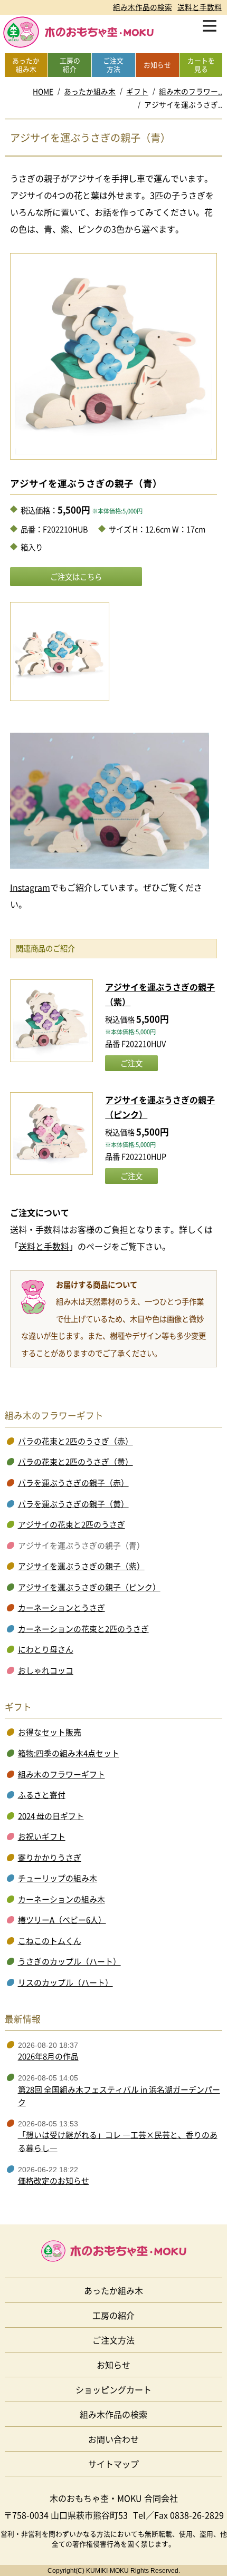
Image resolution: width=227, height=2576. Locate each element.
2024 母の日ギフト (51, 1816)
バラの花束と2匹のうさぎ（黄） (75, 1462)
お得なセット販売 (50, 1732)
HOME (43, 91)
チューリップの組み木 (58, 1878)
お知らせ (113, 2365)
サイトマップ (113, 2464)
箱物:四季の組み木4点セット (69, 1753)
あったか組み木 (90, 91)
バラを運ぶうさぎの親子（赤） (73, 1483)
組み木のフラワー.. (191, 91)
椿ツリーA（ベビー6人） (62, 1920)
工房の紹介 (113, 2315)
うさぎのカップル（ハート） (69, 1961)
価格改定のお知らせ (54, 2181)
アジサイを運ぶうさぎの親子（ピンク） (89, 1587)
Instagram (30, 887)
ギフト (137, 91)
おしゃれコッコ (46, 1670)
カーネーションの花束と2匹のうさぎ (83, 1629)
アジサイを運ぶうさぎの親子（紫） (81, 1566)
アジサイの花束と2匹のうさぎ (72, 1524)
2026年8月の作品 (48, 2056)
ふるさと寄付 (42, 1795)
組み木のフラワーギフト (62, 1774)
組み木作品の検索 (143, 7)
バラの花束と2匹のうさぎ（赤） (75, 1441)
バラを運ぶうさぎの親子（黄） (73, 1504)
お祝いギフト (42, 1836)
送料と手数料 (200, 7)
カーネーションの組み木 (62, 1899)
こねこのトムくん (50, 1941)
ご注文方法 (113, 2340)
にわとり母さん (46, 1649)
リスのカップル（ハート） (65, 1982)
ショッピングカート (113, 2389)
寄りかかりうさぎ (50, 1858)
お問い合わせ (113, 2439)
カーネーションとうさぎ (62, 1608)
